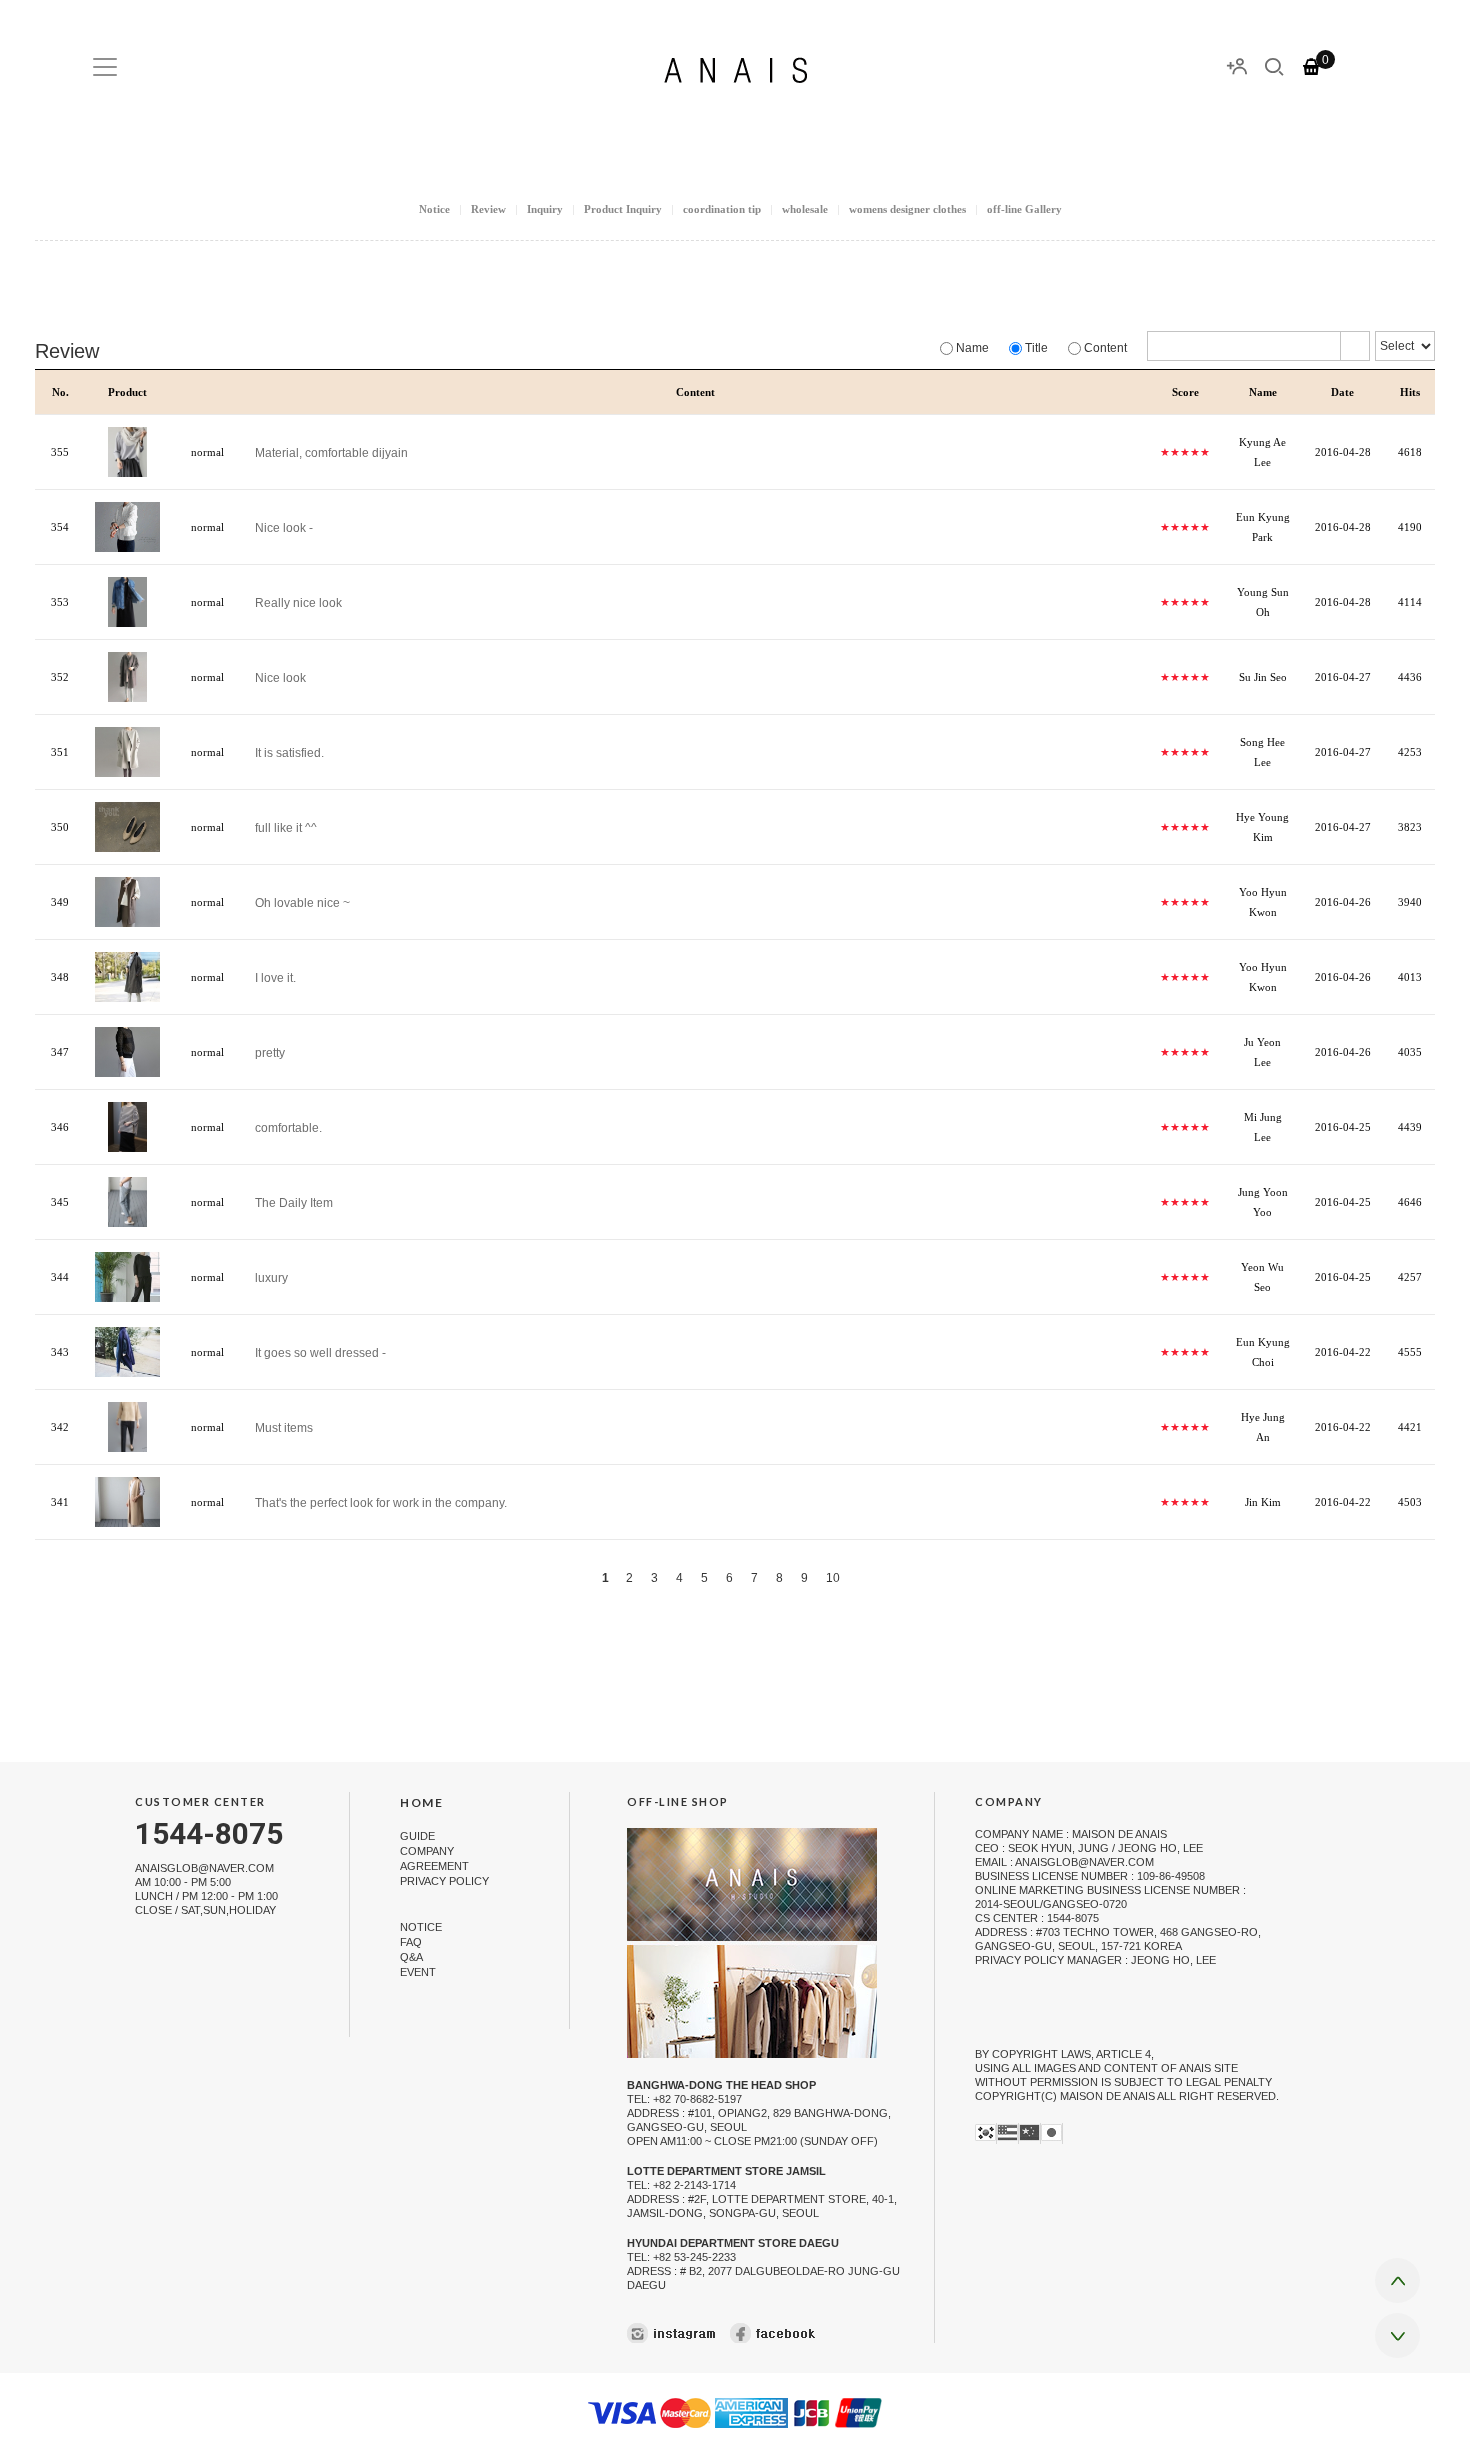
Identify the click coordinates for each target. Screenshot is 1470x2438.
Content (1104, 348)
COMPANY (427, 1851)
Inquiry (545, 209)
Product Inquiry (623, 209)
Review (488, 209)
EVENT (418, 1972)
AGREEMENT (434, 1866)
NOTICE (421, 1927)
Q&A (411, 1957)
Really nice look (298, 602)
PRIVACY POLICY (444, 1882)
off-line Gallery (1024, 209)
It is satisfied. (289, 752)
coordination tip (722, 209)
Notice (434, 209)
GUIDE (417, 1836)
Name (971, 348)
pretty (270, 1052)
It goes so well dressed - (320, 1352)
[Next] (865, 1578)
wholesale (805, 209)
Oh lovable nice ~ (302, 902)
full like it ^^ (286, 827)
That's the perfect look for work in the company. (381, 1502)
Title (1035, 348)
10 (833, 1578)
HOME (421, 1802)
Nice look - (284, 527)
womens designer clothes (907, 209)
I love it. (275, 977)
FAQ (411, 1942)
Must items (284, 1427)
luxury (271, 1277)
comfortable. (288, 1127)
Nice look (280, 677)
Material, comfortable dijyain (331, 452)
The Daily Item (294, 1202)
